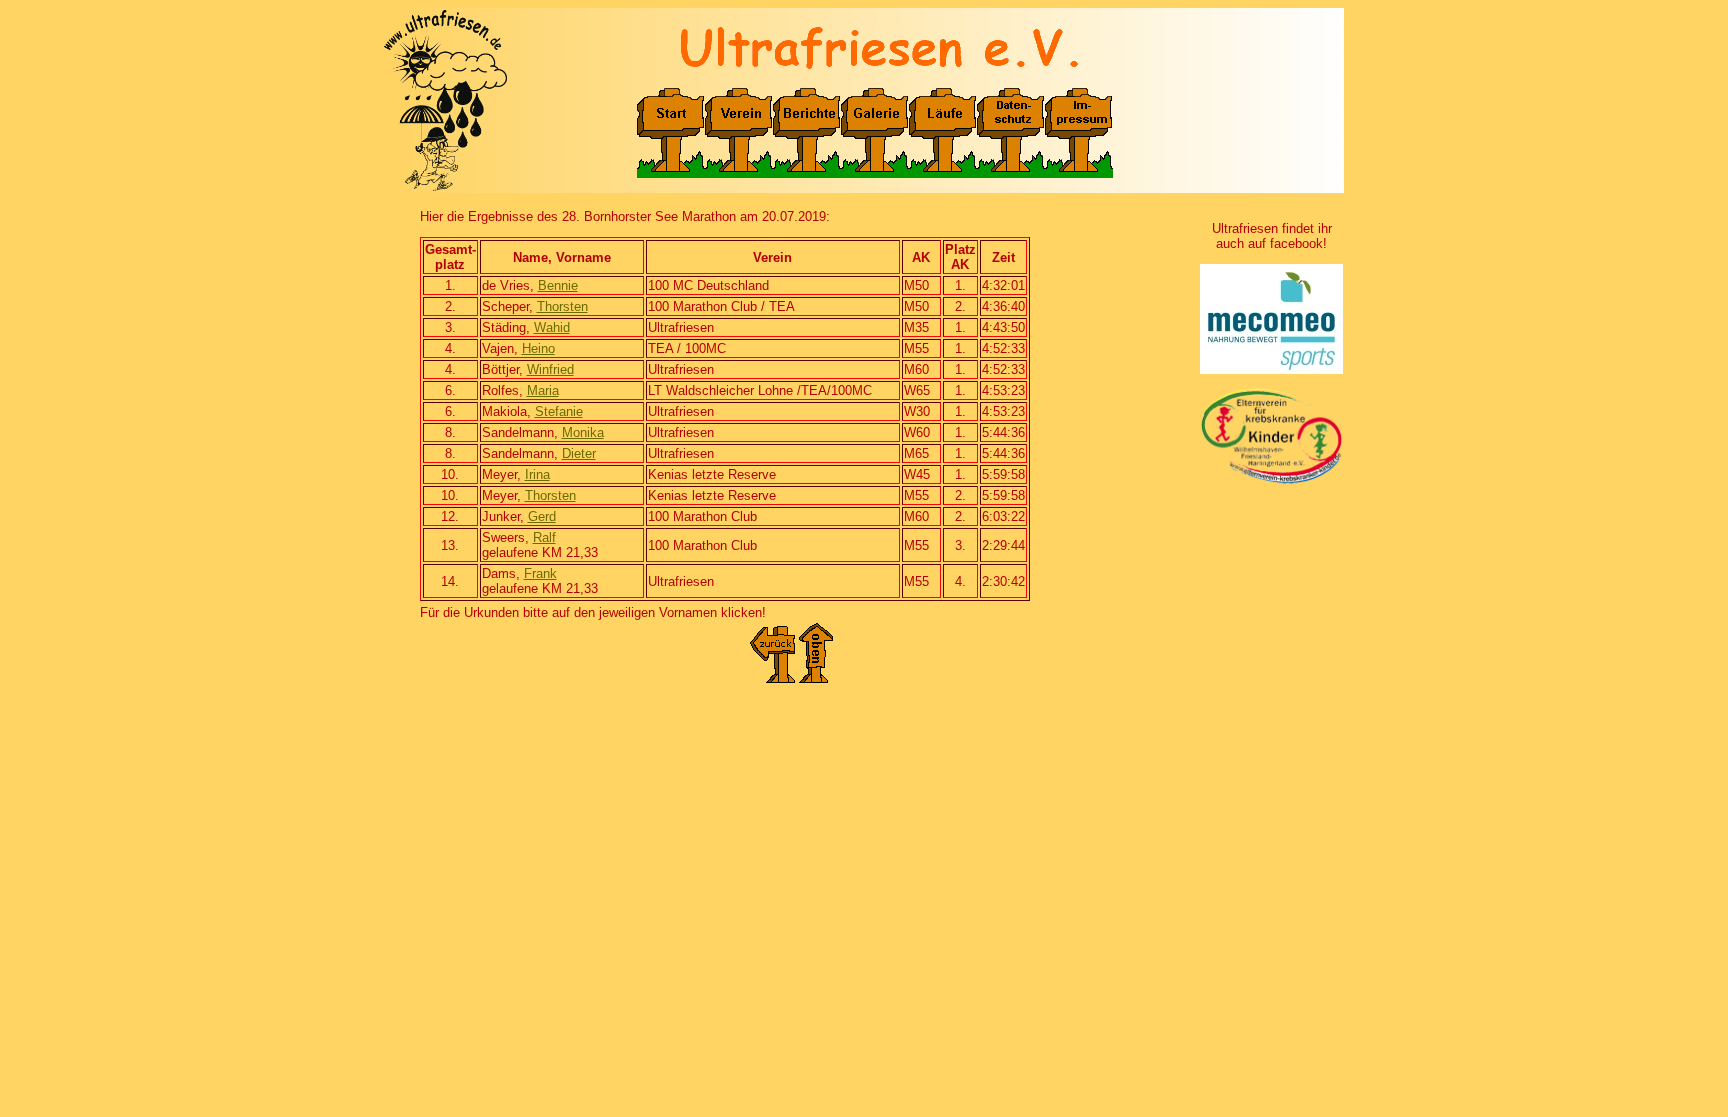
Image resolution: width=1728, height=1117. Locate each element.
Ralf (544, 537)
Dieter (579, 453)
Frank (540, 573)
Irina (537, 474)
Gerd (542, 516)
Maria (543, 390)
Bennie (558, 285)
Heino (538, 348)
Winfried (550, 369)
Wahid (552, 327)
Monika (583, 432)
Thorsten (562, 306)
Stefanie (559, 411)
